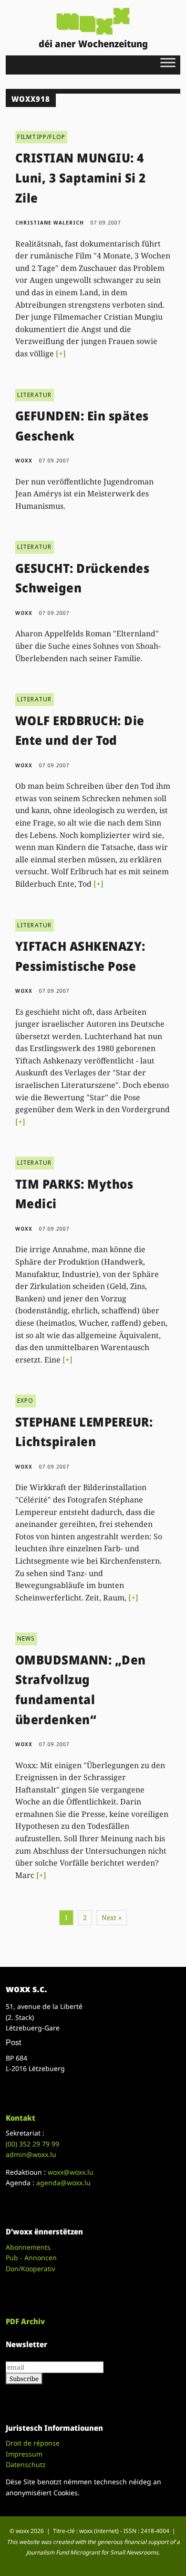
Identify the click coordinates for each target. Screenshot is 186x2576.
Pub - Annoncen (31, 2258)
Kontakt (21, 2118)
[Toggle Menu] (168, 62)
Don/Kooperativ (31, 2269)
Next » (112, 1917)
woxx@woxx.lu (71, 2172)
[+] (61, 354)
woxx (25, 461)
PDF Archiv (25, 2321)
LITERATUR (35, 395)
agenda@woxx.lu (63, 2183)
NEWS (26, 1638)
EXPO (26, 1401)
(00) (32, 2144)
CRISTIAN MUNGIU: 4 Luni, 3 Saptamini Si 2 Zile (81, 177)
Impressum (24, 2454)
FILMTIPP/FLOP (41, 137)
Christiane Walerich (50, 223)
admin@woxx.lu (31, 2154)
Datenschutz (26, 2464)
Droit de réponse (33, 2443)
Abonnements (28, 2247)
